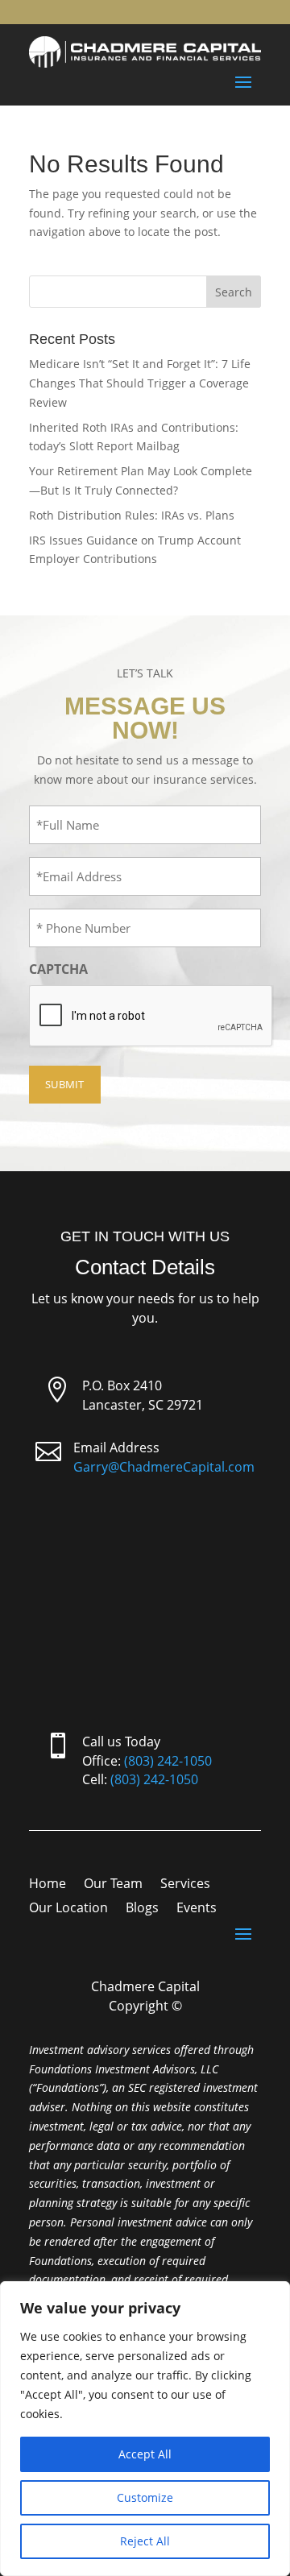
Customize (145, 2497)
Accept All (145, 2454)
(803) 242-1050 (168, 1761)
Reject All (145, 2541)
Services (185, 1885)
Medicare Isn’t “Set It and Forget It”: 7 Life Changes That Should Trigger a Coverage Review (140, 383)
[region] (145, 2429)
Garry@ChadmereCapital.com (164, 1467)
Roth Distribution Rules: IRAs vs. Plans (132, 515)
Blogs (142, 1909)
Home (48, 1885)
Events (197, 1909)
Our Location (68, 1909)
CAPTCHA (58, 969)
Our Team (113, 1885)
